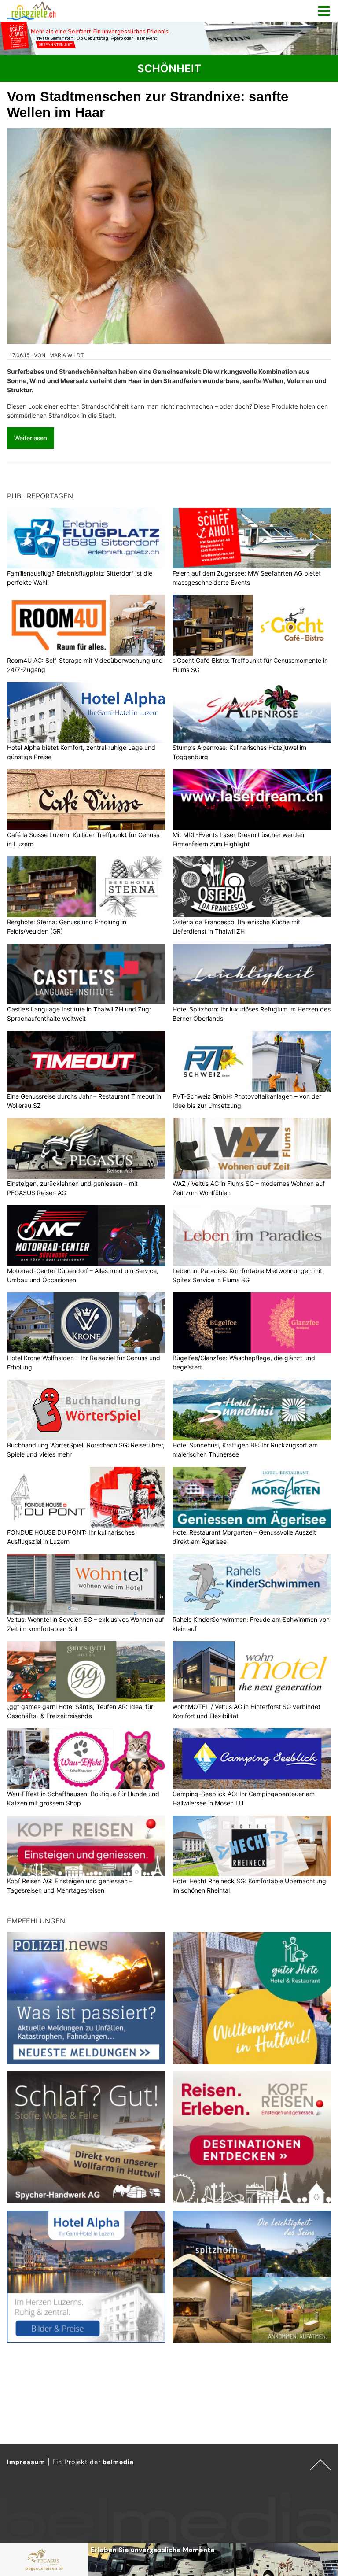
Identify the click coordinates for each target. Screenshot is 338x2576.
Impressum (26, 2462)
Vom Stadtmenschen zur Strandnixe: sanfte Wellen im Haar (148, 105)
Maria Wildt (67, 355)
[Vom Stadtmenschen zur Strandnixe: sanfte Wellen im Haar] (169, 236)
